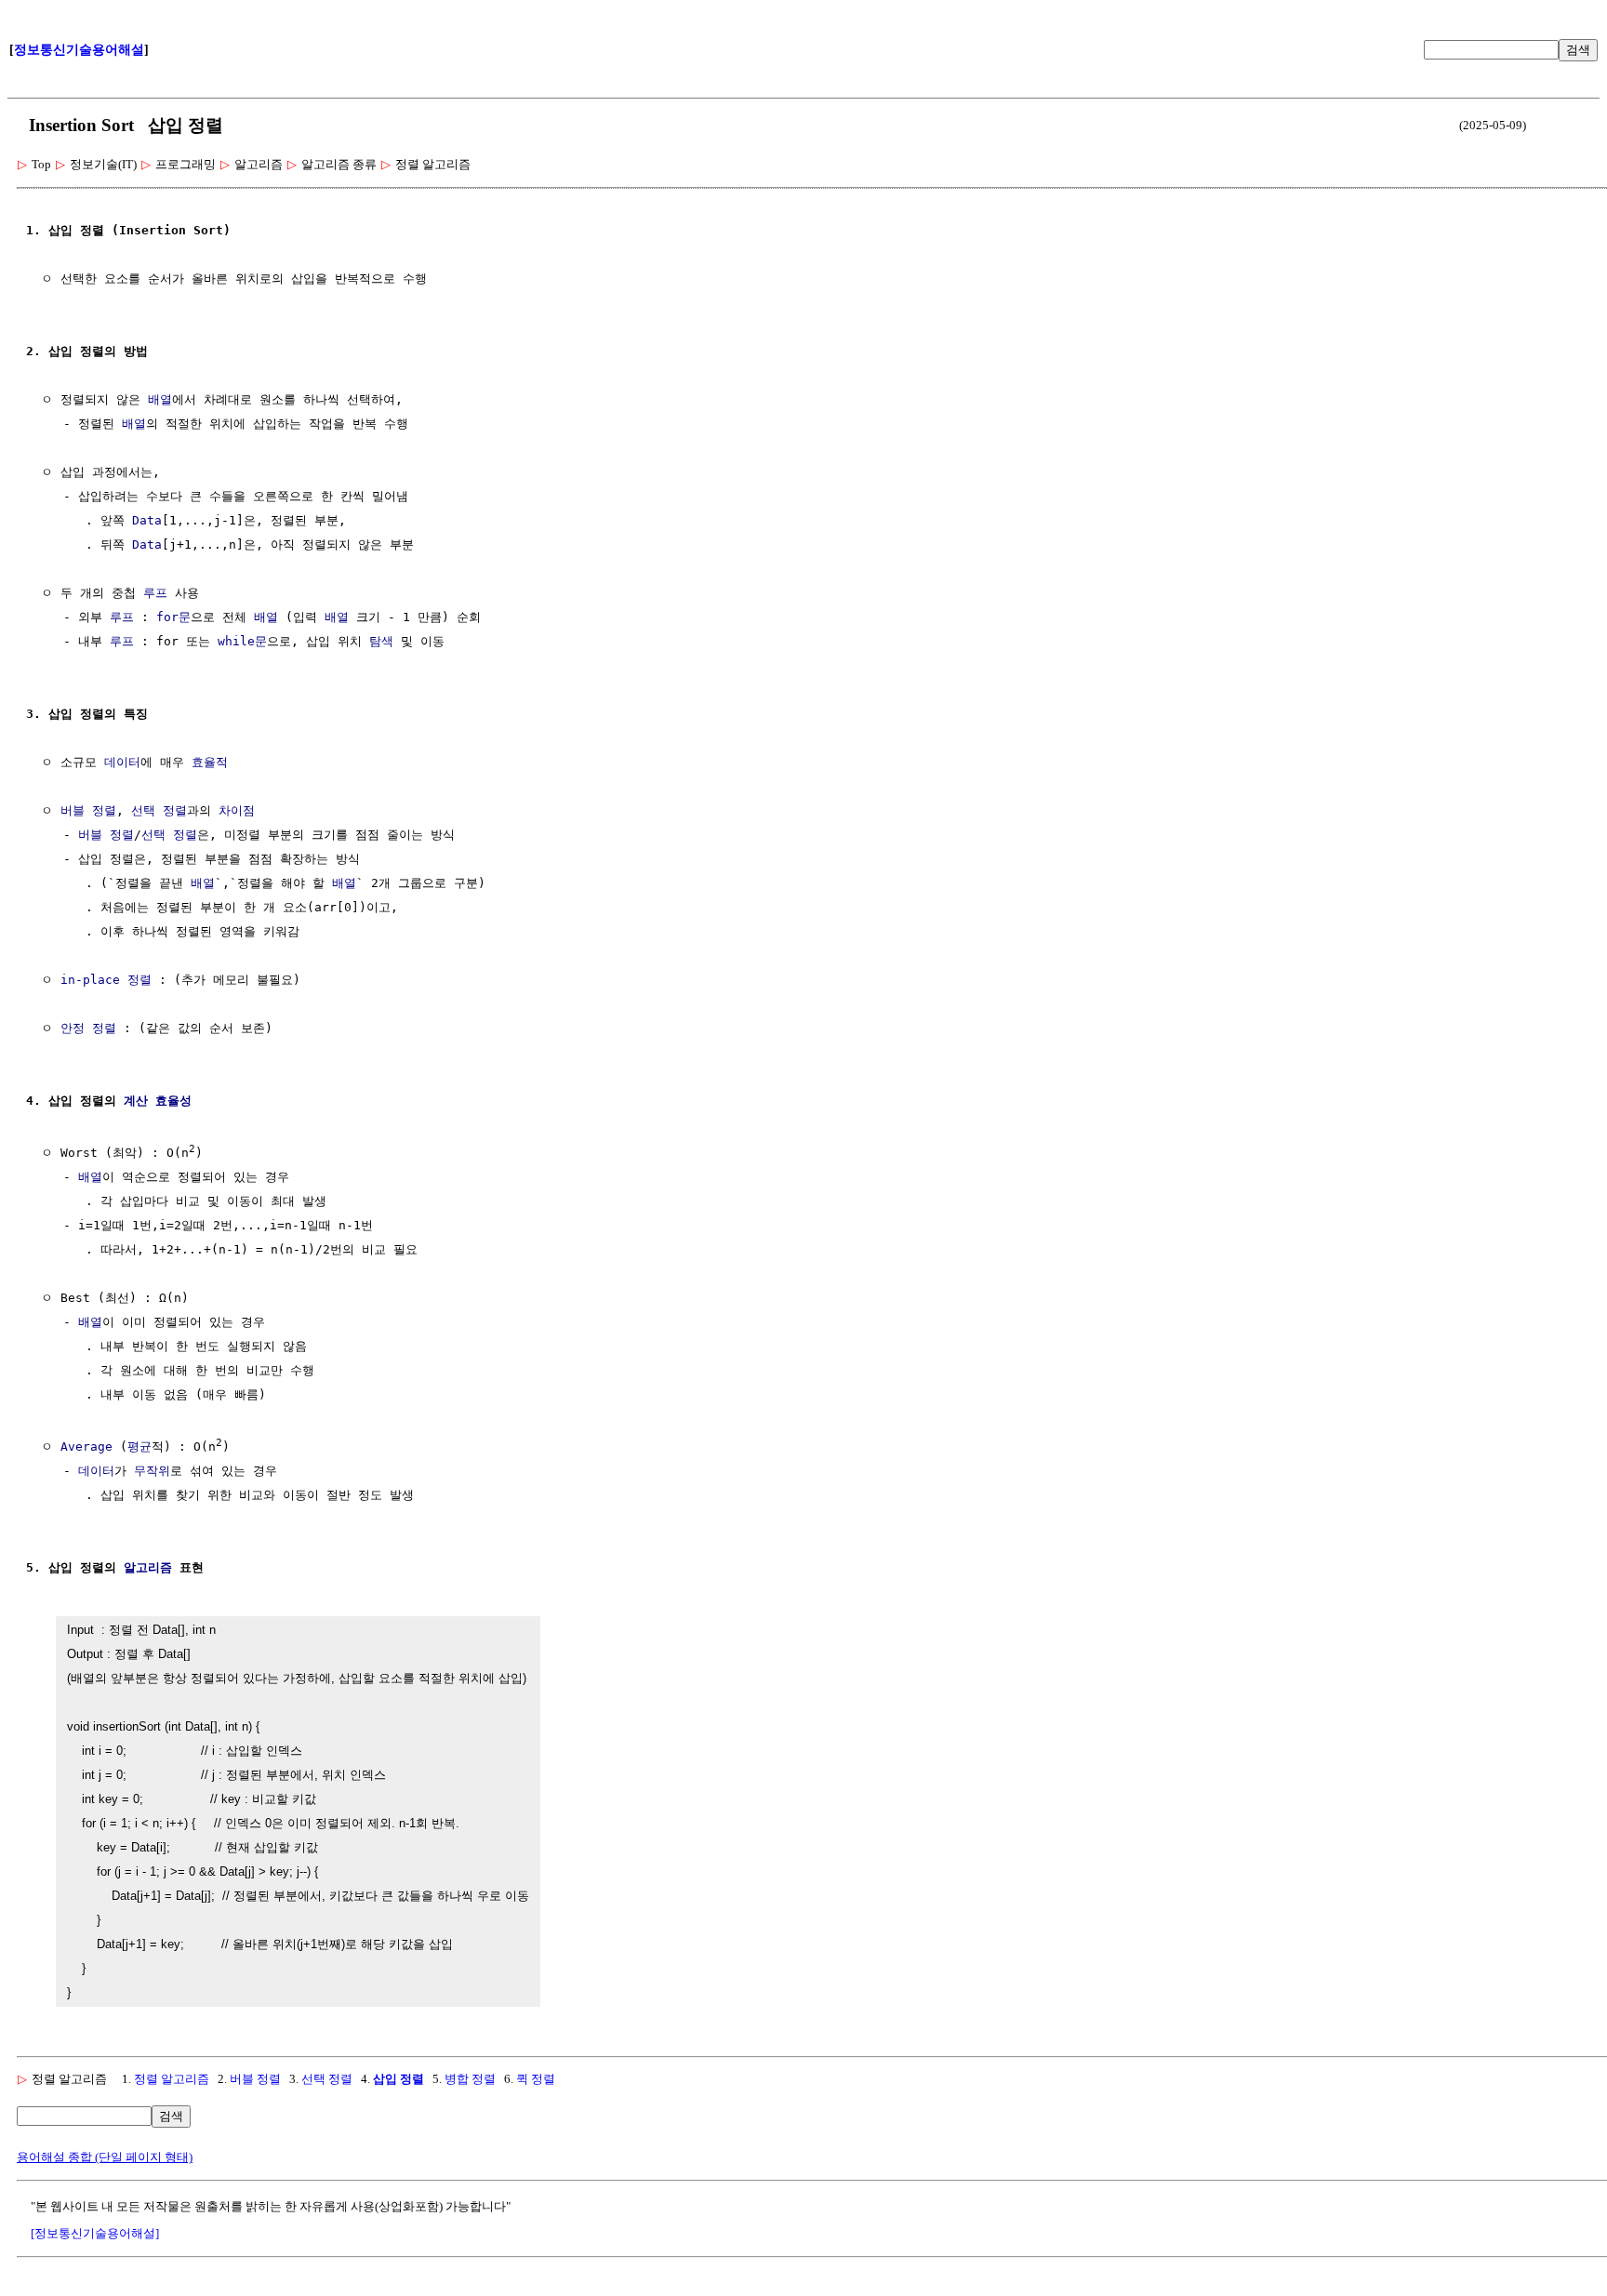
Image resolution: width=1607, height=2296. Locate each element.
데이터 (122, 762)
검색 (1578, 50)
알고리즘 (148, 1567)
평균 (139, 1447)
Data (147, 520)
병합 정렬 (470, 2079)
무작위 (152, 1471)
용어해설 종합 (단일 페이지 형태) (105, 2157)
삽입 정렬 (398, 2079)
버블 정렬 (88, 810)
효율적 (210, 762)
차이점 (237, 810)
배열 (160, 399)
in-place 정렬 (106, 980)
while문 (242, 641)
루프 (155, 593)
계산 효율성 (158, 1101)
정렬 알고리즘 (172, 2079)
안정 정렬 (88, 1028)
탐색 (381, 641)
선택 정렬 (159, 810)
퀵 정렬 (536, 2079)
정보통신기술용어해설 (79, 50)
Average (86, 1447)
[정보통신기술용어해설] (95, 2233)
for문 (173, 617)
